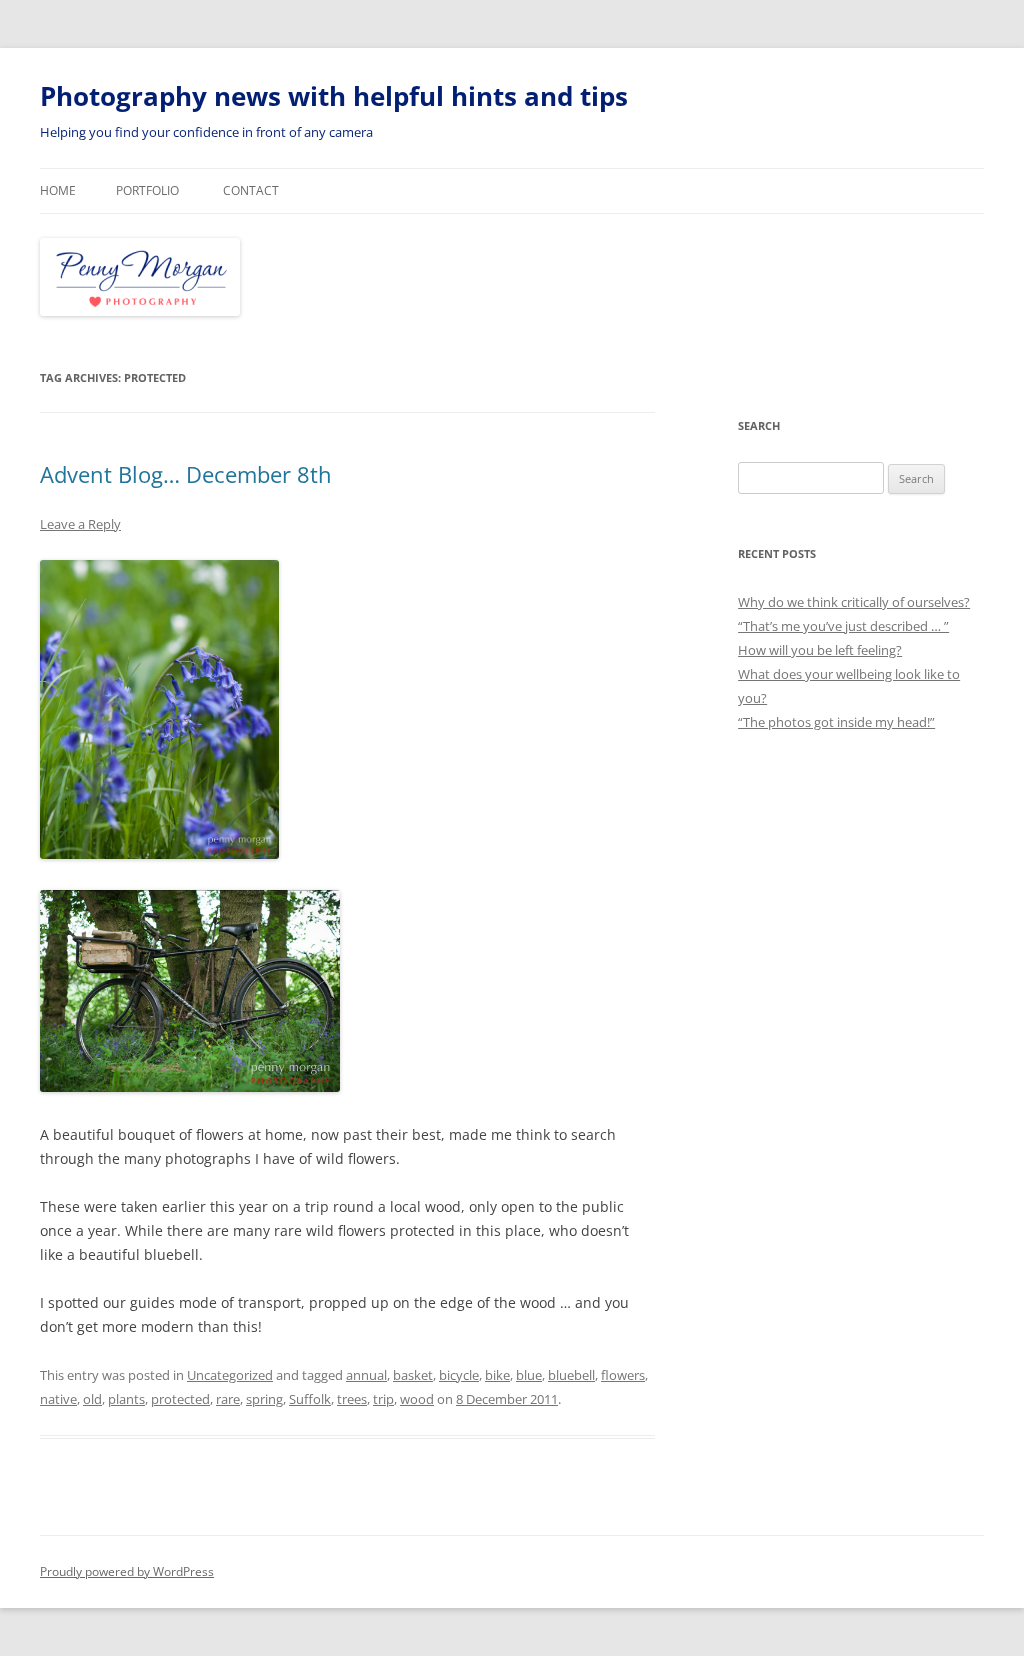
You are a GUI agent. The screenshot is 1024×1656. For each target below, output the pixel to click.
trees (352, 1399)
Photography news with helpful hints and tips (334, 96)
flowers (623, 1375)
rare (228, 1399)
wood (417, 1399)
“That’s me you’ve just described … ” (843, 626)
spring (264, 1399)
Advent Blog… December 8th (186, 474)
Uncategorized (230, 1375)
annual (366, 1375)
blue (529, 1375)
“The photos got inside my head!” (836, 722)
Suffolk (310, 1399)
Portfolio (147, 190)
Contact (251, 190)
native (58, 1399)
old (92, 1399)
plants (126, 1399)
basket (413, 1375)
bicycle (459, 1375)
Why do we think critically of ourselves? (854, 602)
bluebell (571, 1375)
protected (180, 1399)
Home (58, 190)
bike (497, 1375)
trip (383, 1399)
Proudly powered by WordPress (127, 1571)
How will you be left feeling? (820, 650)
